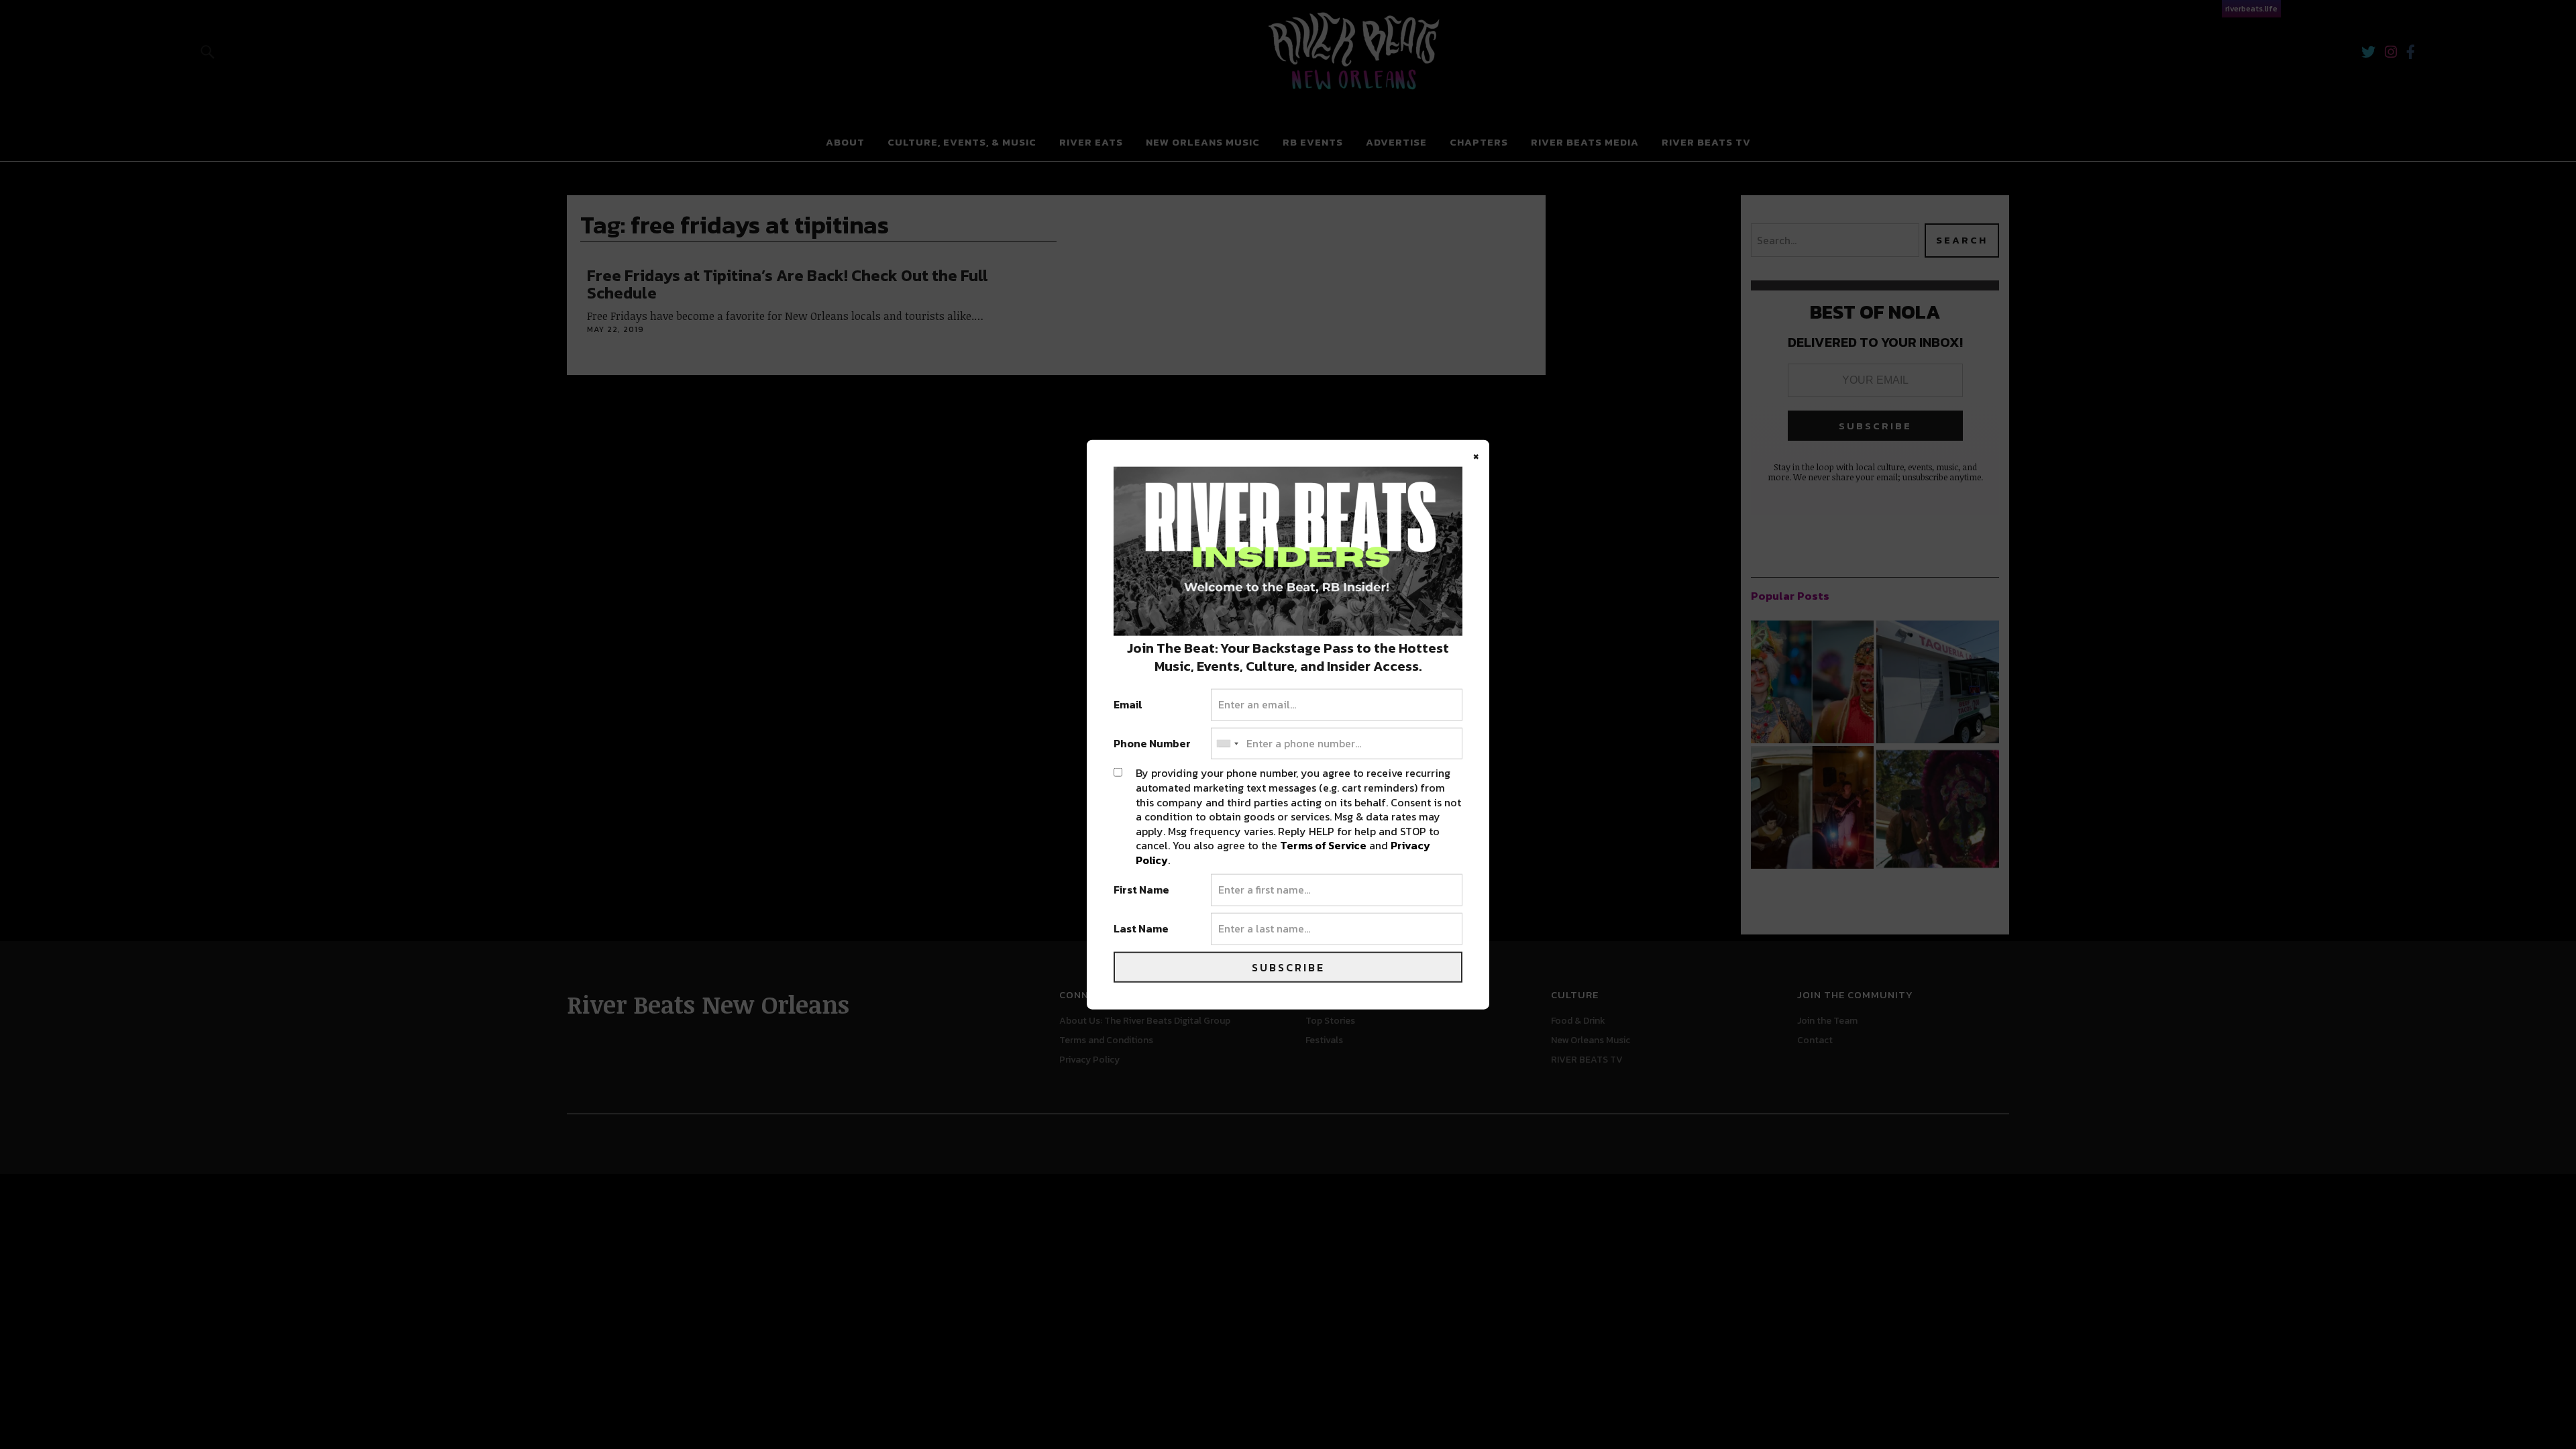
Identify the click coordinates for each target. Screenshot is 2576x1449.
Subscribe (1288, 967)
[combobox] (1227, 743)
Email (1128, 705)
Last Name (1141, 929)
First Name (1141, 890)
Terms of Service (1323, 845)
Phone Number (1152, 743)
